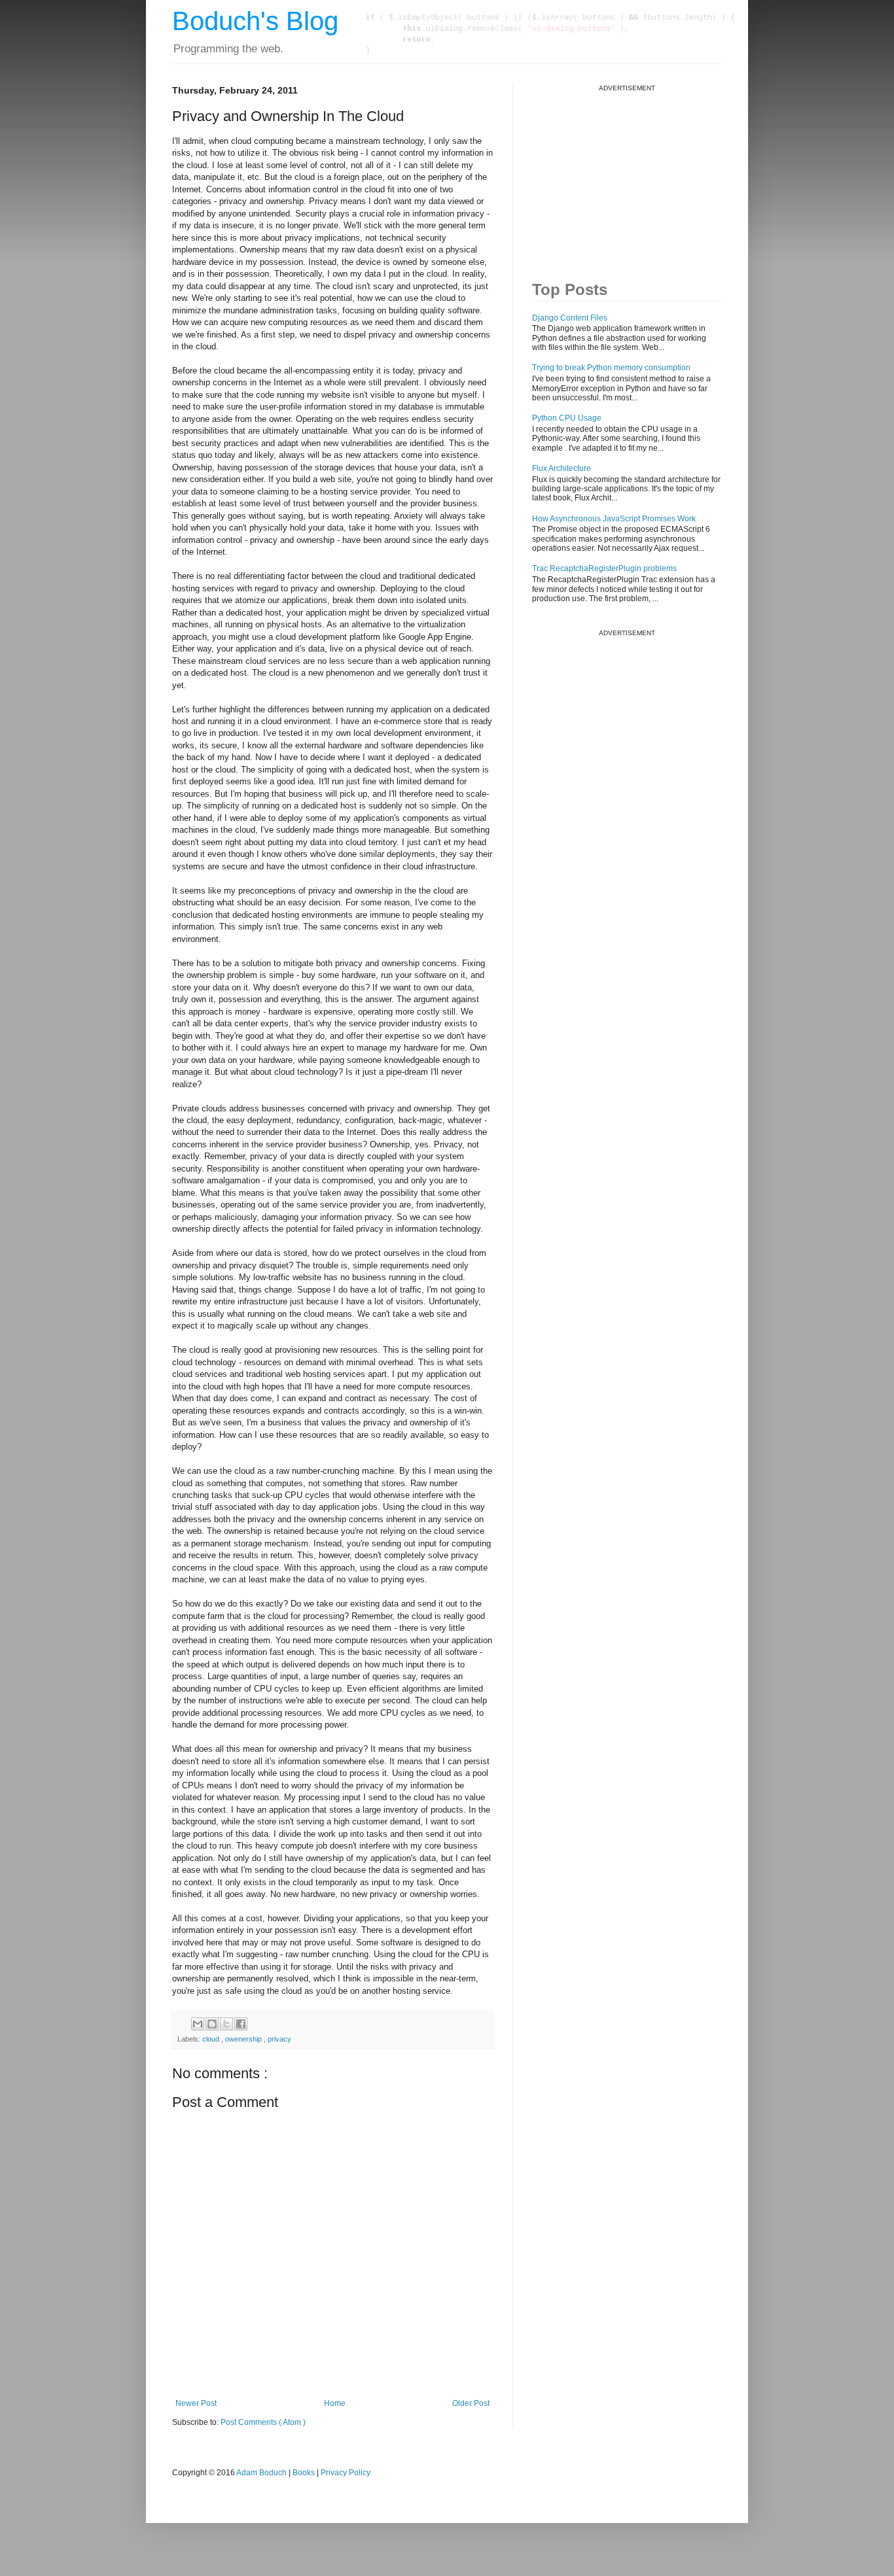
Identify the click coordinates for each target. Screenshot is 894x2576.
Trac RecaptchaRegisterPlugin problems (604, 568)
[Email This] (198, 2024)
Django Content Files (570, 318)
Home (335, 2403)
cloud (212, 2039)
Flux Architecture (562, 468)
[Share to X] (226, 2024)
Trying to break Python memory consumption (611, 368)
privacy (279, 2039)
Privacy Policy (346, 2473)
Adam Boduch (261, 2473)
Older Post (471, 2403)
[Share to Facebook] (241, 2024)
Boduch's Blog (255, 21)
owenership (244, 2039)
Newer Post (196, 2403)
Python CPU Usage (567, 418)
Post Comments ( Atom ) (263, 2422)
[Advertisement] (630, 174)
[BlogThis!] (212, 2024)
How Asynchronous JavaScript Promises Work (614, 519)
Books (304, 2473)
